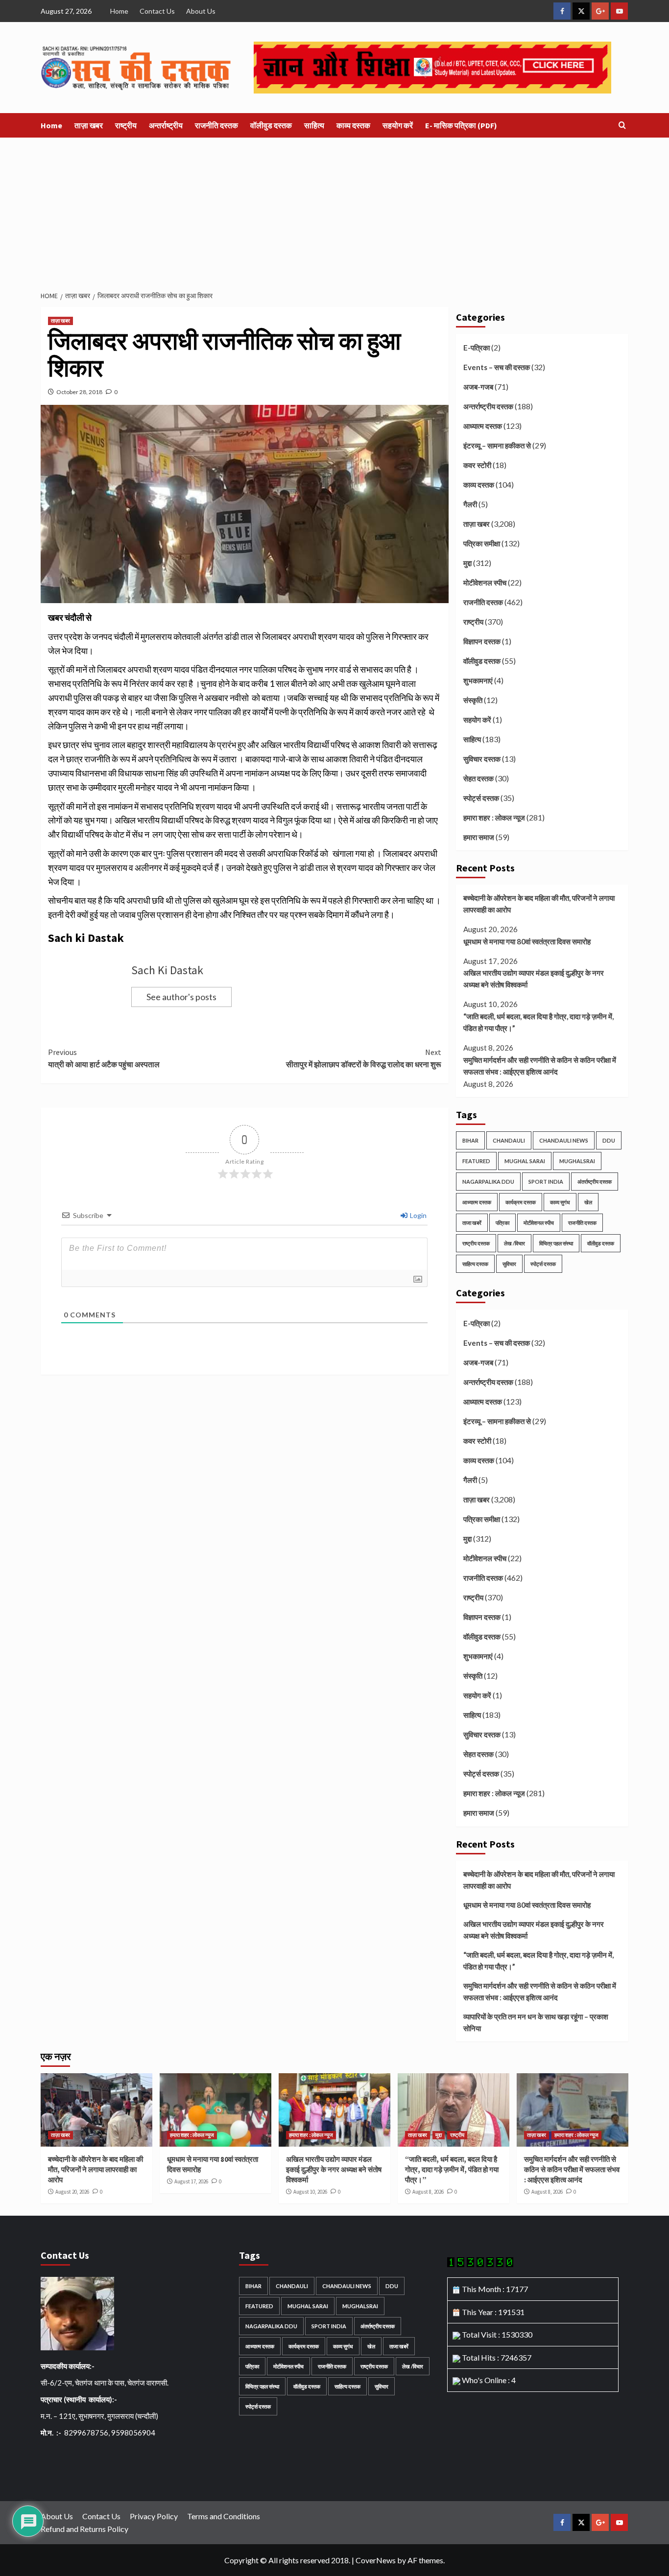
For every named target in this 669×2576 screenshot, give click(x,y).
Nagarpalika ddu (488, 1182)
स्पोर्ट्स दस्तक (481, 798)
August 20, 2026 (72, 2192)
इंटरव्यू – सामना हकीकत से (497, 445)
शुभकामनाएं (478, 680)
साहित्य (314, 125)
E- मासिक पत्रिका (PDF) (461, 125)
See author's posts (181, 997)
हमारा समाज (479, 837)
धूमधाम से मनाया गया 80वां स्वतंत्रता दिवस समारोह (527, 941)
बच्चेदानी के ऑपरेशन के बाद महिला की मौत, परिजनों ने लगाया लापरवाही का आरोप (539, 904)
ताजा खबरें (472, 1223)
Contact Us (157, 11)
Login (418, 1215)
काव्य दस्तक (353, 125)
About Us (201, 11)
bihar (470, 1140)
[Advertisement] (334, 211)
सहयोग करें (398, 125)
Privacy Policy (154, 2516)
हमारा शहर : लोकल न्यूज (494, 818)
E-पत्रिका (477, 348)
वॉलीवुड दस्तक (271, 125)
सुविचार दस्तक (482, 759)
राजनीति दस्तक (216, 125)
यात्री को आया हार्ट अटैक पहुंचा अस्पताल (104, 1058)
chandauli (509, 1140)
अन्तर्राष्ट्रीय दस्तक (488, 406)
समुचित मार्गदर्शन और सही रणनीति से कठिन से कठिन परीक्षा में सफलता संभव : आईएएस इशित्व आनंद (540, 1066)
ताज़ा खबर (89, 125)
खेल (588, 1202)
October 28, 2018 (79, 392)
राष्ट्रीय (126, 125)
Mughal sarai (525, 1161)
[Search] (622, 126)
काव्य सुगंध (560, 1202)
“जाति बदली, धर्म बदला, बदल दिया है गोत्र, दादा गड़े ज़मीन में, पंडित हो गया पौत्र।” (538, 1022)
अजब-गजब (478, 387)
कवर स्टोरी (477, 465)
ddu (609, 1140)
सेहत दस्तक (478, 778)
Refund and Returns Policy (84, 2529)
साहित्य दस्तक (475, 1264)
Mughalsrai (577, 1161)
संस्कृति (473, 700)
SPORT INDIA (546, 1182)
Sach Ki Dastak (167, 970)
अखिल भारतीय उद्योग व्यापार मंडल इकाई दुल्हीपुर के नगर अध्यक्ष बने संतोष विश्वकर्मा (534, 979)
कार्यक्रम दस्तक (521, 1202)
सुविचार (509, 1264)
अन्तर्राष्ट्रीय (166, 125)
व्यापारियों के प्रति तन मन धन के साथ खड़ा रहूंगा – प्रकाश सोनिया (536, 2022)
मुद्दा (467, 563)
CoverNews (376, 2560)
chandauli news (564, 1140)
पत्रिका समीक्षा (482, 543)
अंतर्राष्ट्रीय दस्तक (595, 1182)
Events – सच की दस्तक (497, 367)
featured (476, 1161)
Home (119, 11)
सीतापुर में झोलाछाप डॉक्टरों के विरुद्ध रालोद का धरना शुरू (363, 1058)
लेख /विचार (514, 1243)
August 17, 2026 (191, 2181)
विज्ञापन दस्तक (482, 641)
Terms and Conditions (224, 2516)
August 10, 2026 (310, 2192)
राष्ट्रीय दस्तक (476, 1243)
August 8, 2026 (428, 2192)
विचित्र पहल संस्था (556, 1243)
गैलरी (470, 504)
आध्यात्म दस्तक (483, 426)
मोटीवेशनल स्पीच (485, 583)
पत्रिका (502, 1223)
